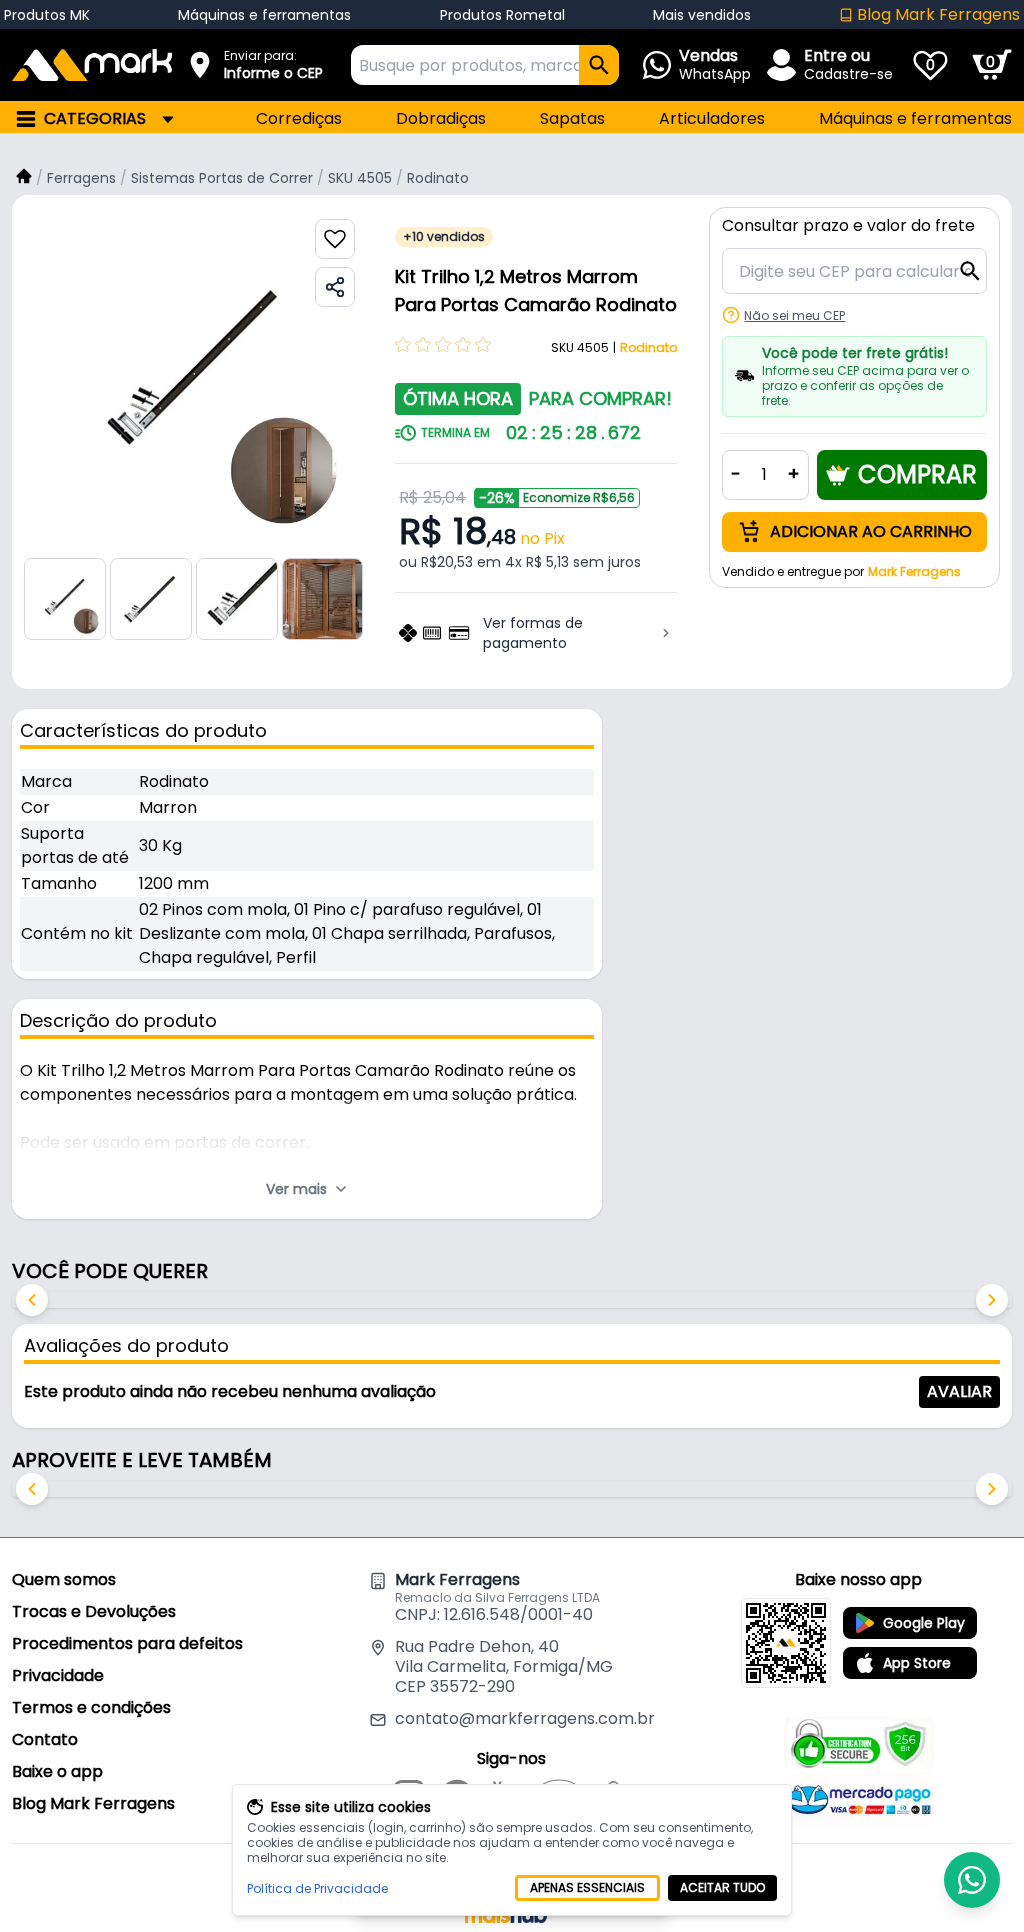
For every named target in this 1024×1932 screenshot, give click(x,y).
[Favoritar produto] (335, 239)
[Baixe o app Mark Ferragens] (786, 1643)
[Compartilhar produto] (335, 287)
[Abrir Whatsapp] (972, 1880)
